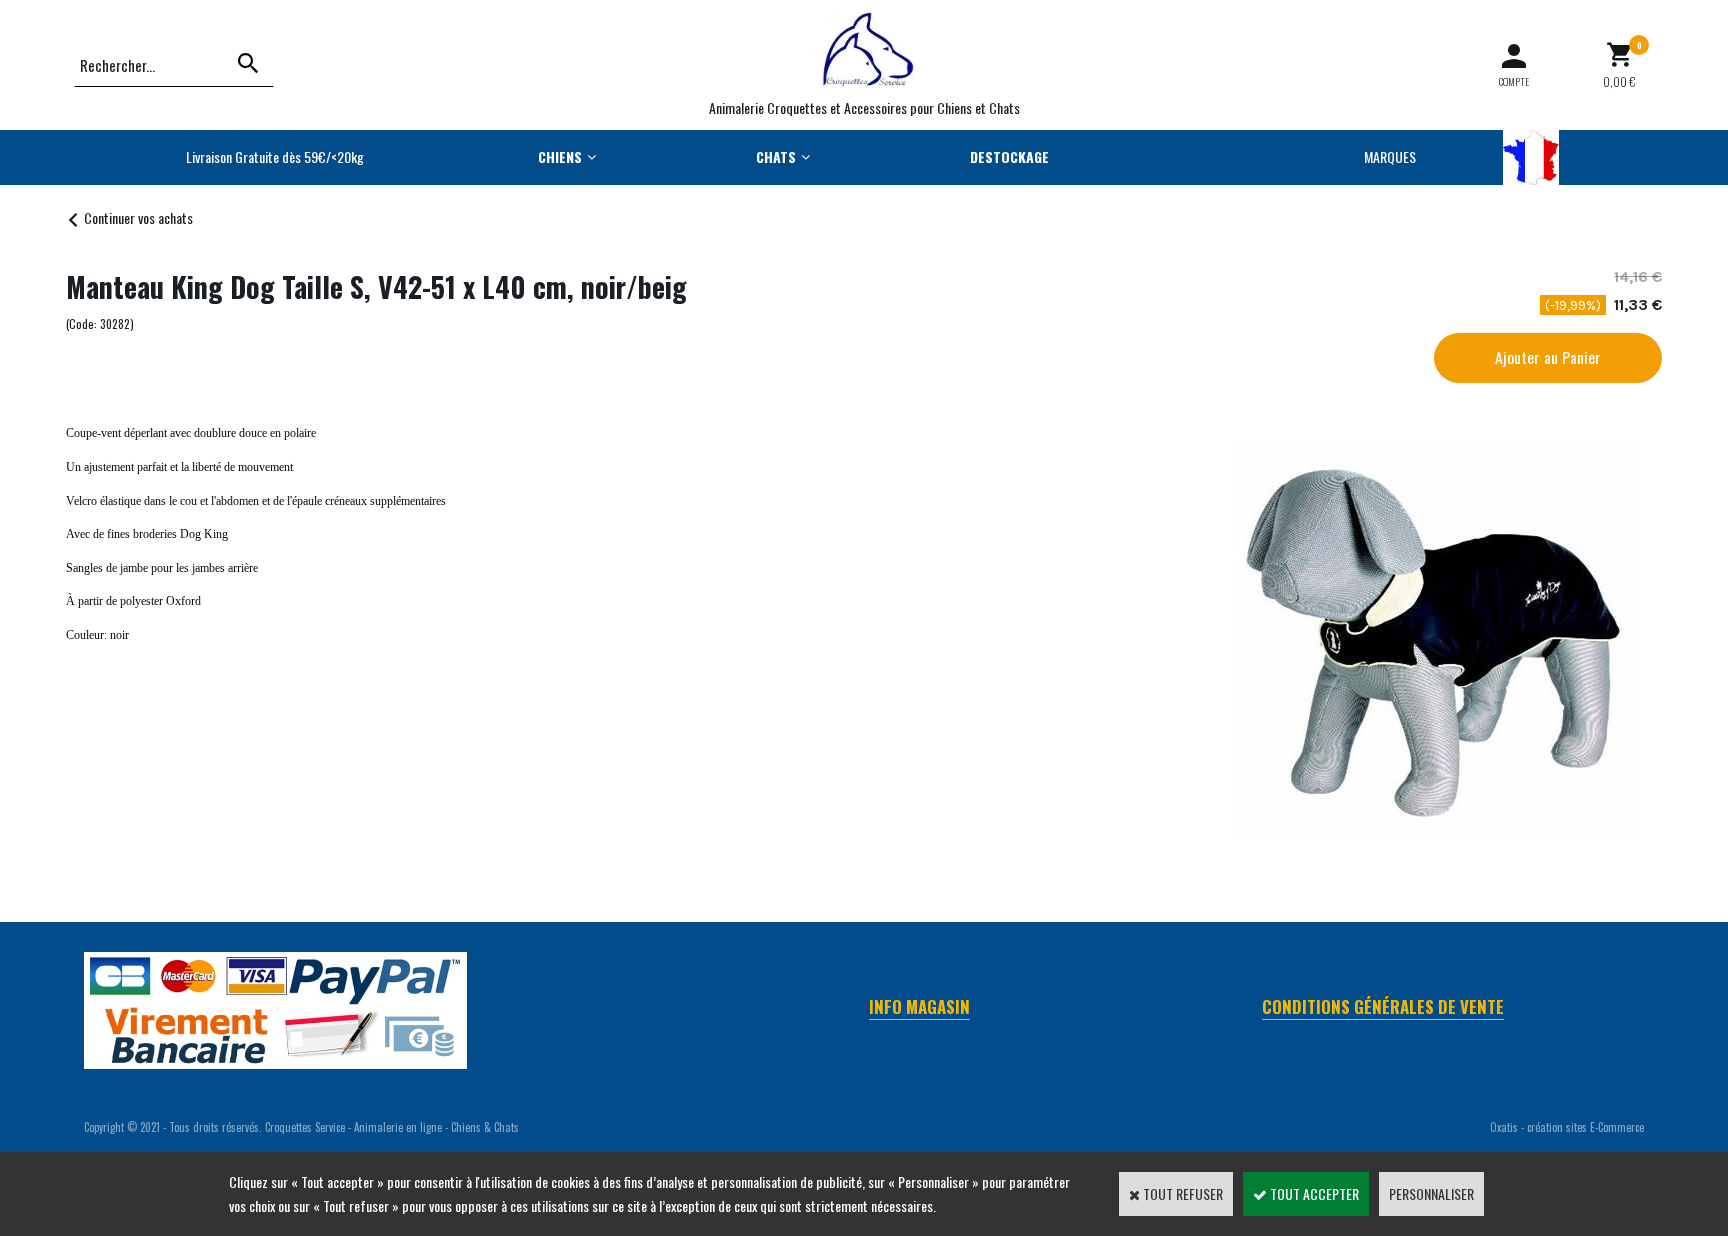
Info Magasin (919, 1006)
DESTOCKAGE (1009, 156)
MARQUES (1390, 156)
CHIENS (560, 156)
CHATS (776, 156)
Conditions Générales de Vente (1383, 1006)
